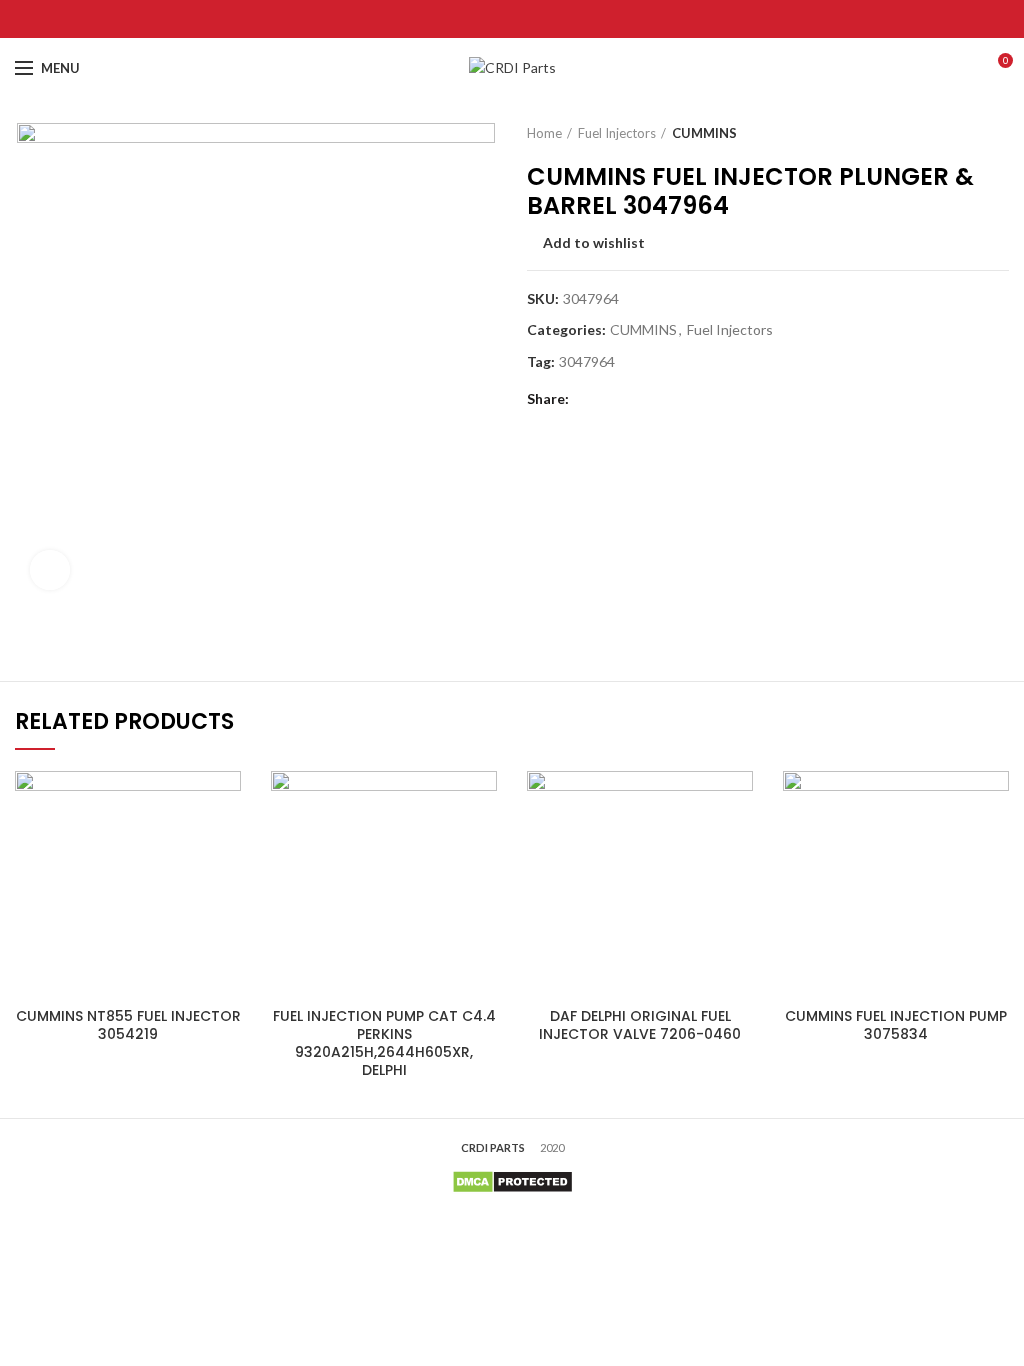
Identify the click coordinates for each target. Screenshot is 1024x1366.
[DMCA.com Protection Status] (512, 1180)
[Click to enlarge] (50, 570)
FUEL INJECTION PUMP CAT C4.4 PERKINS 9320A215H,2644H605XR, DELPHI (384, 1043)
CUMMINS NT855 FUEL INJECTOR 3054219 (128, 1025)
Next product (999, 133)
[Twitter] (487, 19)
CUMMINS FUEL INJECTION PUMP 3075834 (896, 1025)
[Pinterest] (512, 19)
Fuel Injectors (617, 133)
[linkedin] (537, 19)
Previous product (959, 133)
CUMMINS (704, 133)
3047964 (587, 362)
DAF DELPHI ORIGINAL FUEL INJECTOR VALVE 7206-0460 (640, 1025)
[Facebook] (462, 19)
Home (544, 133)
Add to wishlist (594, 243)
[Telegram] (562, 19)
